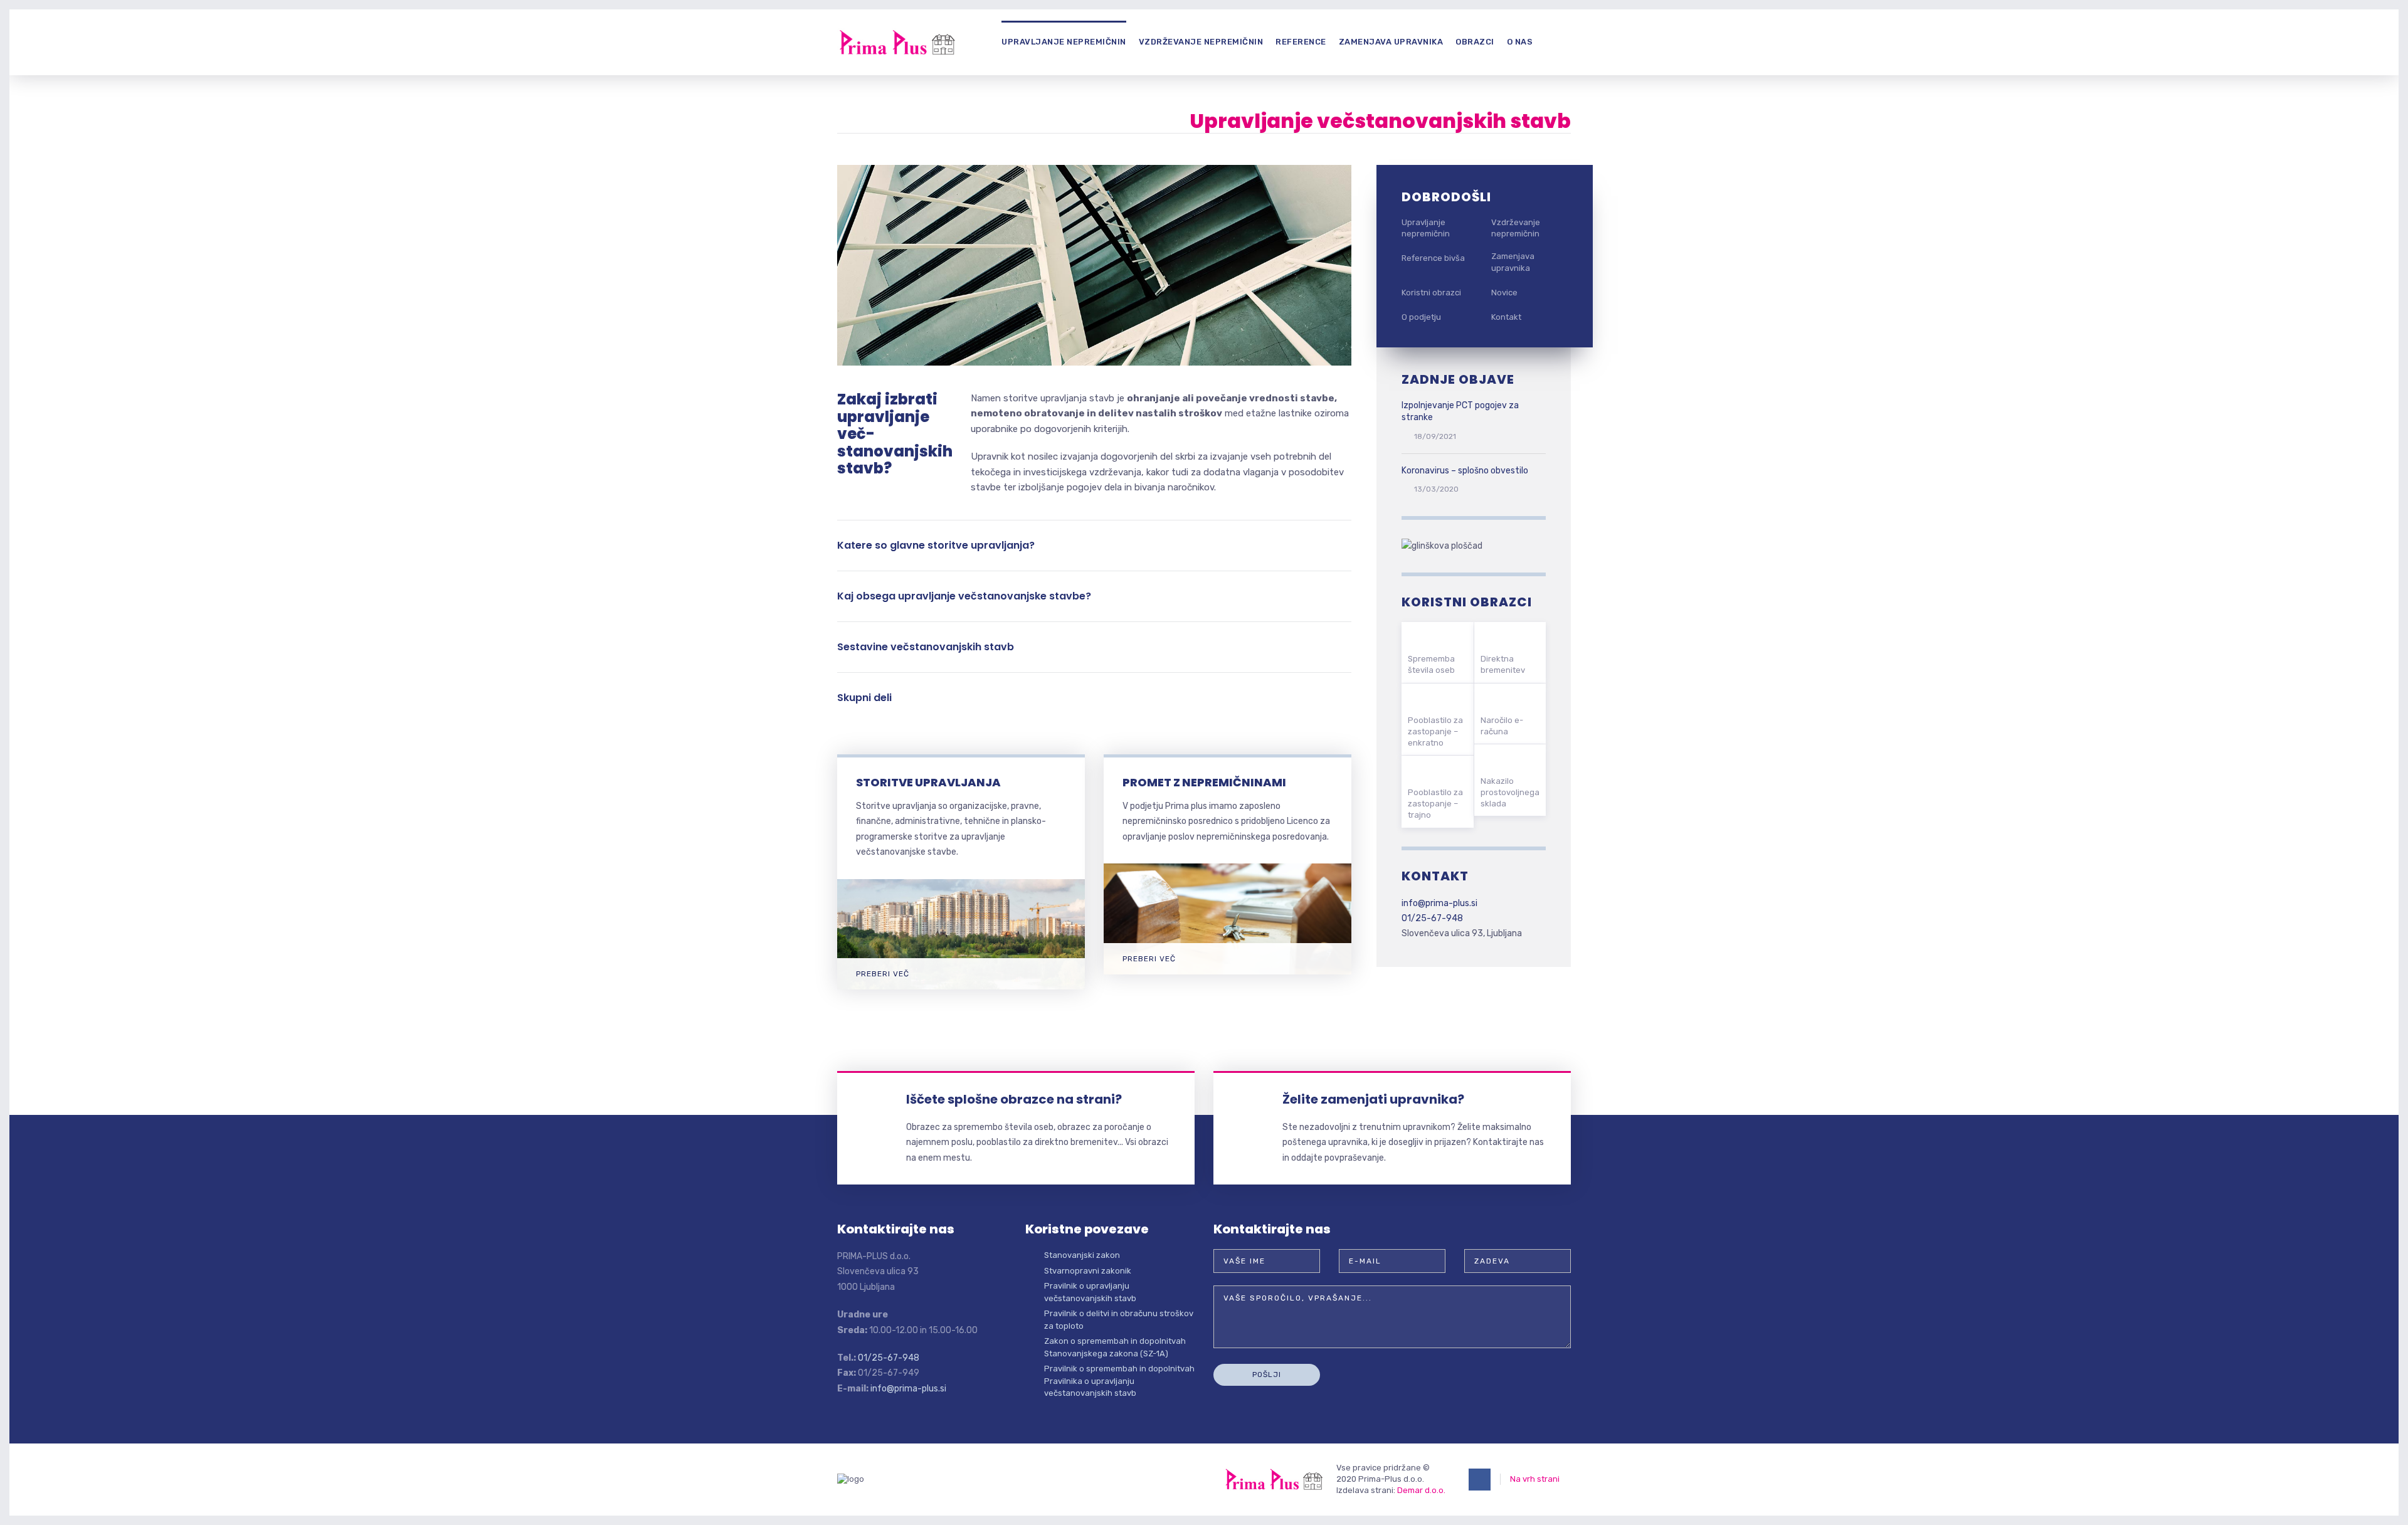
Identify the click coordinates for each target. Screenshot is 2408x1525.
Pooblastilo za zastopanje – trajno (1435, 804)
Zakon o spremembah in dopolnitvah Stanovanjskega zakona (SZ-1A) (1115, 1347)
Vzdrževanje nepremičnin (1201, 42)
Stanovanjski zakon (1082, 1255)
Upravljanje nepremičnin (1064, 42)
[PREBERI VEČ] (961, 886)
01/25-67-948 (1432, 918)
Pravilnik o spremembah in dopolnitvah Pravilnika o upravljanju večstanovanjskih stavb (1119, 1381)
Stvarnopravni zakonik (1088, 1271)
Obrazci (1475, 42)
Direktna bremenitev (1503, 664)
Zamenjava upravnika (1391, 42)
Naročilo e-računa (1502, 726)
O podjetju (1421, 317)
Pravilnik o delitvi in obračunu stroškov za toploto (1119, 1320)
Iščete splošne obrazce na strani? (1014, 1099)
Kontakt (1506, 317)
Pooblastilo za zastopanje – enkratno (1435, 731)
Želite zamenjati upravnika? (1373, 1099)
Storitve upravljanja (928, 782)
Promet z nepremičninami (1204, 782)
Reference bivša (1433, 258)
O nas (1520, 42)
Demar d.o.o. (1421, 1490)
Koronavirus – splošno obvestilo (1465, 471)
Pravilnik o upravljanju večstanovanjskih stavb (1090, 1292)
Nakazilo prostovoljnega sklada (1510, 792)
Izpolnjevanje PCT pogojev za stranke (1460, 412)
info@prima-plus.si (1439, 903)
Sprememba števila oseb (1431, 664)
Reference (1301, 42)
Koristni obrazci (1431, 293)
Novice (1504, 293)
